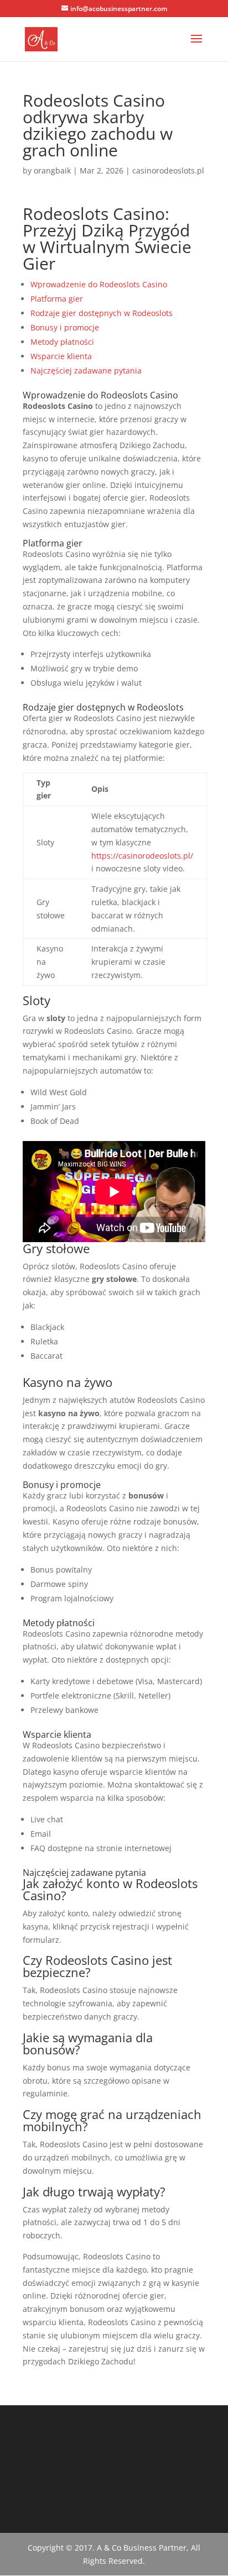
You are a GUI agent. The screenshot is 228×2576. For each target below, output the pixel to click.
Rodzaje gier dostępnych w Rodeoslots (102, 313)
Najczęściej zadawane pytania (86, 370)
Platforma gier (57, 299)
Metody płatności (62, 342)
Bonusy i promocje (65, 327)
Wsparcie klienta (61, 356)
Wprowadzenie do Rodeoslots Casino (99, 284)
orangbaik (52, 170)
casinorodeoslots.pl (168, 170)
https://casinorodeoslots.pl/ (142, 856)
